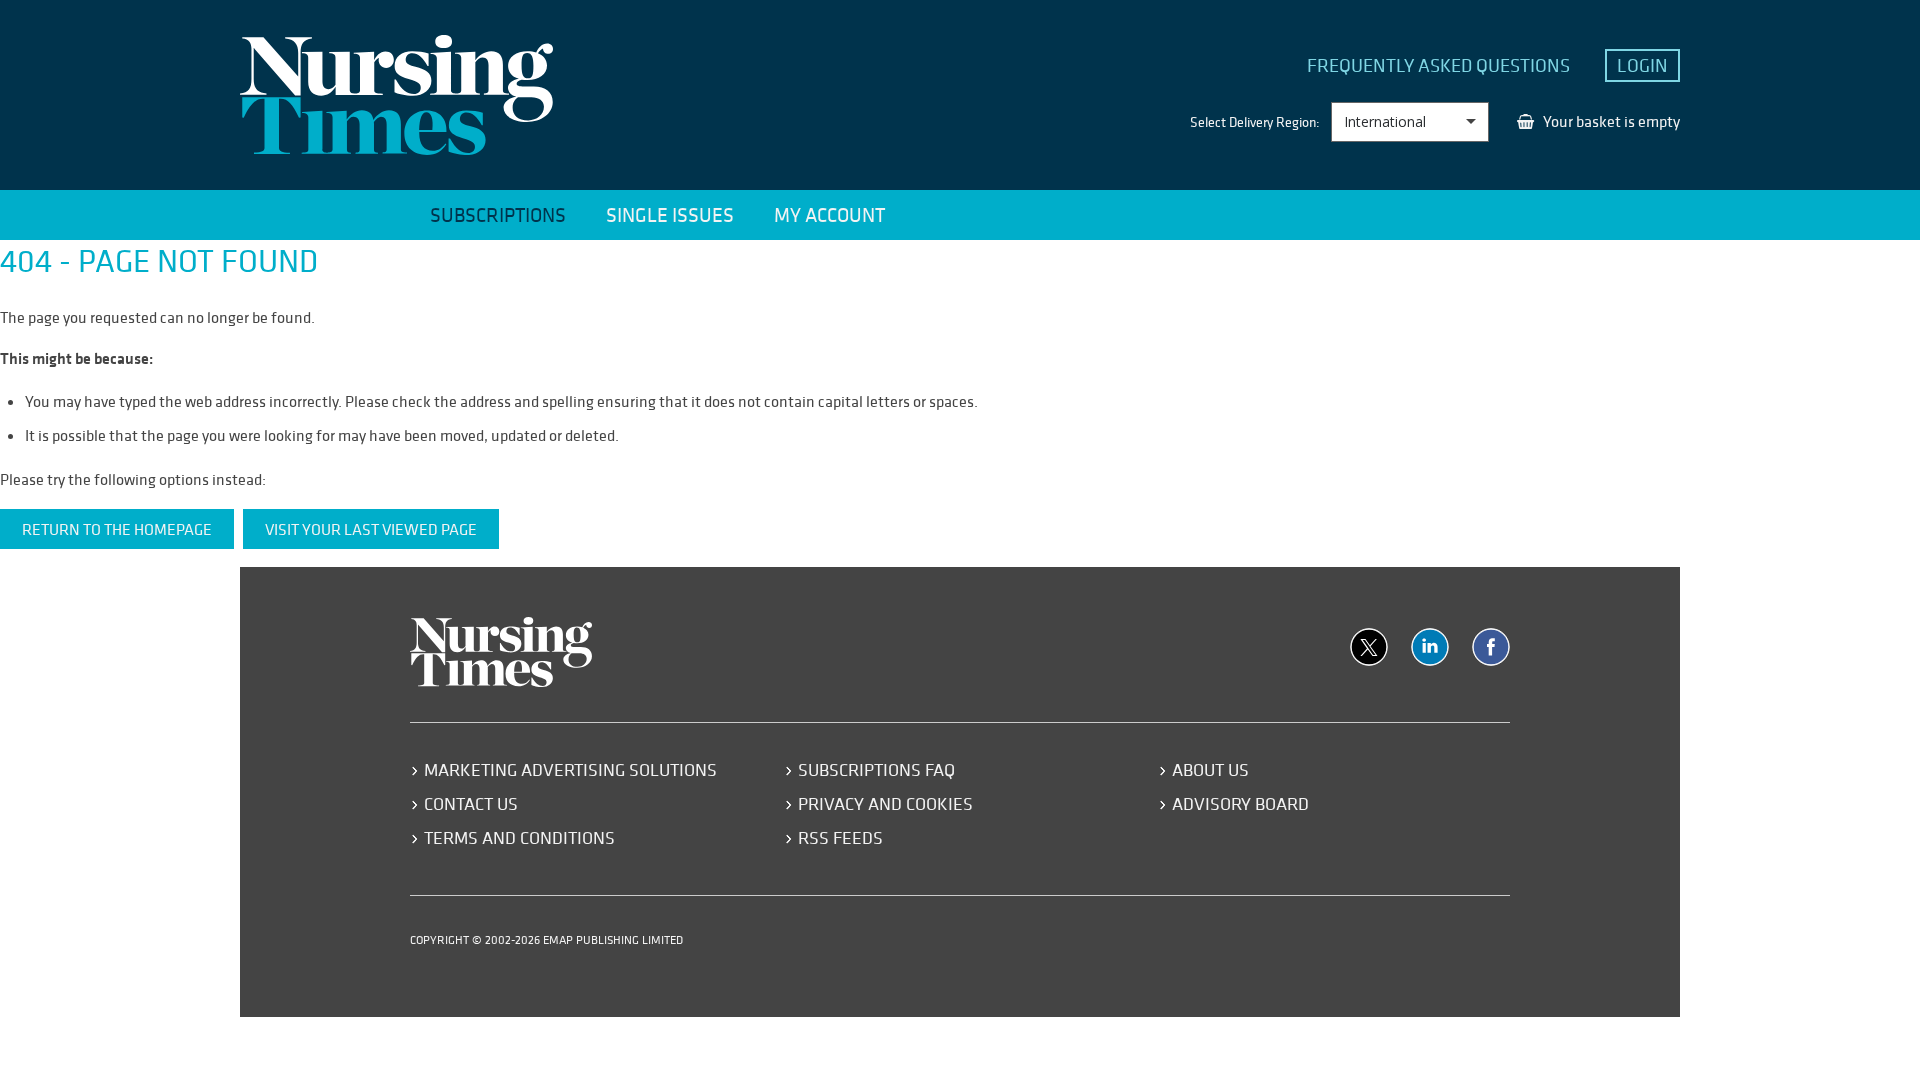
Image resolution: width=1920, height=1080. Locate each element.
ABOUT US (1210, 769)
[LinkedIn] (1430, 647)
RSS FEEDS (840, 837)
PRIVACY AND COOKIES (885, 803)
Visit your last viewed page (371, 529)
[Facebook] (1491, 647)
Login (1642, 65)
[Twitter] (1369, 647)
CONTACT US (471, 803)
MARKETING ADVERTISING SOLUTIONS (570, 769)
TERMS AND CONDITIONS (519, 837)
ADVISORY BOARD (1240, 803)
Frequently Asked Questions (1438, 65)
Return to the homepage (117, 529)
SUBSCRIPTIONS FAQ (876, 769)
